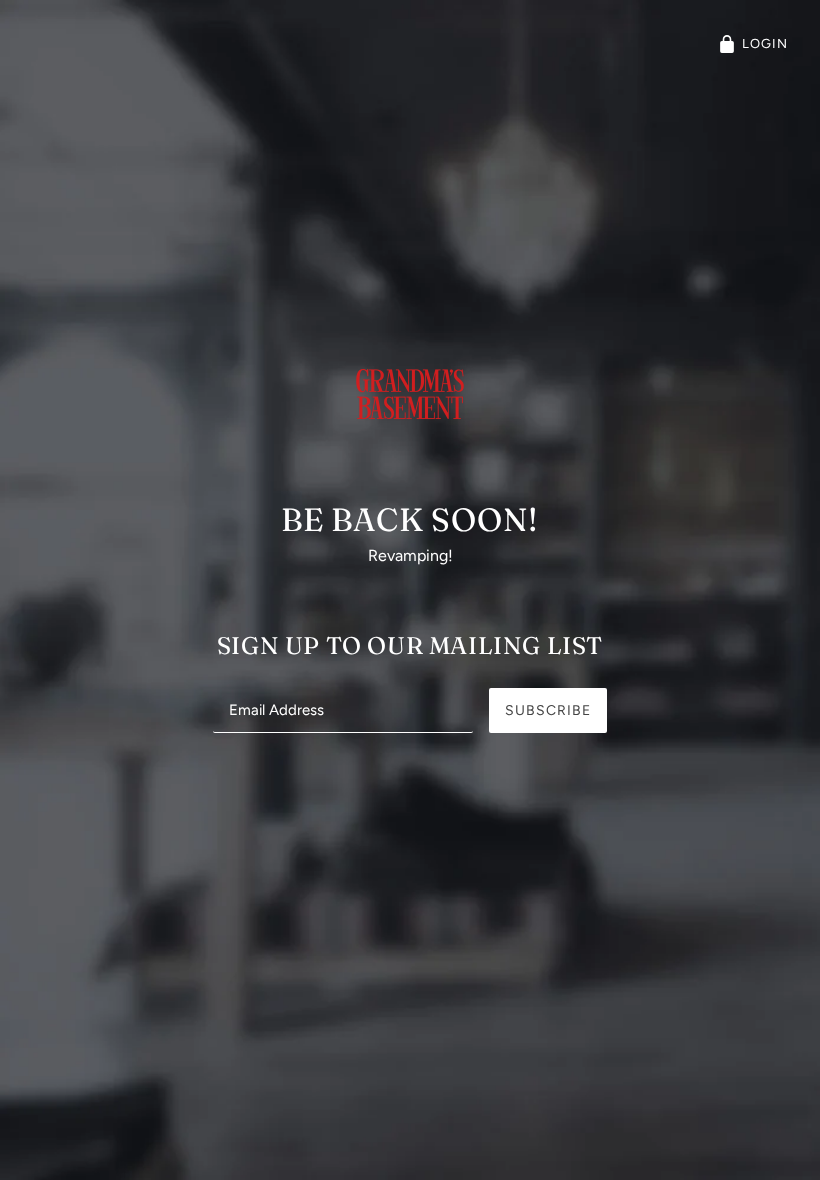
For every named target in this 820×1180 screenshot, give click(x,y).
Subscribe (548, 710)
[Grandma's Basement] (410, 423)
